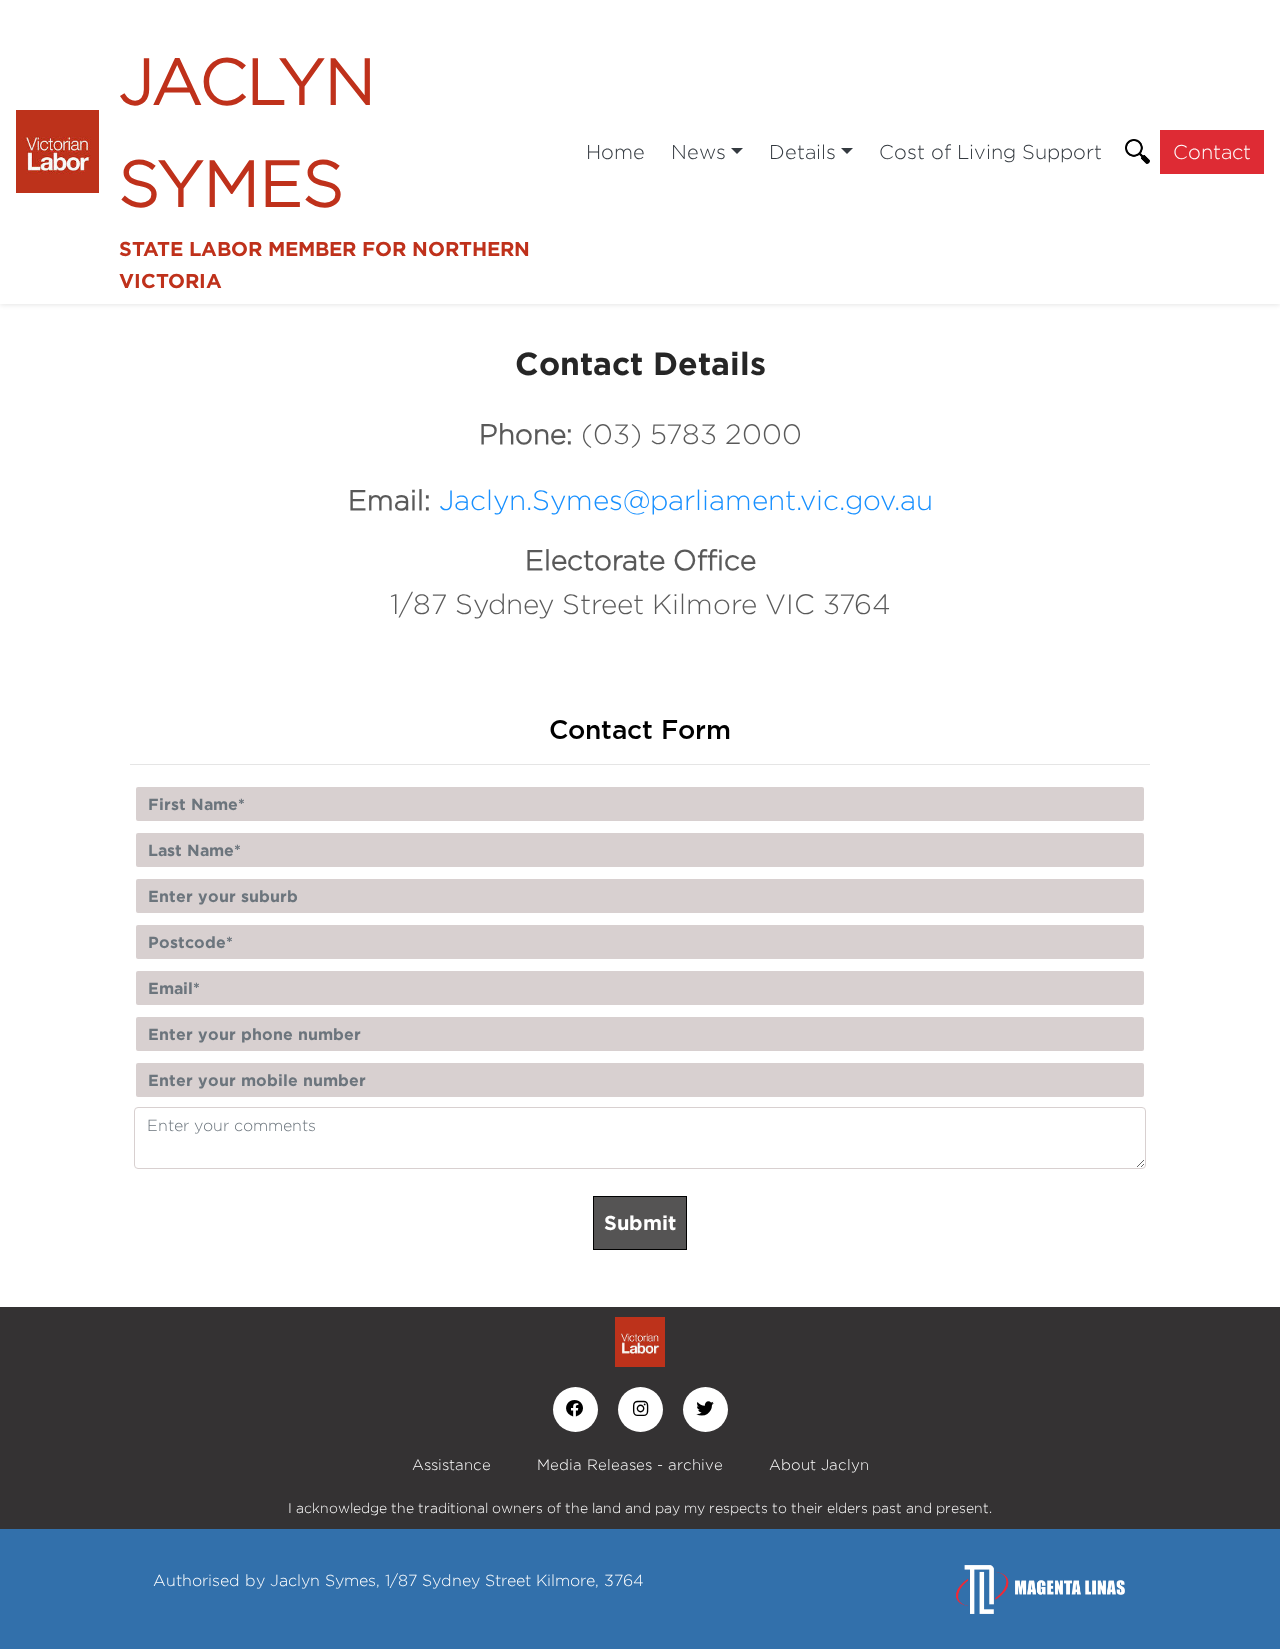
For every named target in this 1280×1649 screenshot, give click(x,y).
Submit (640, 1222)
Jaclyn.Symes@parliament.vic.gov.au (686, 500)
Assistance (451, 1464)
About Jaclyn (819, 1464)
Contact (1212, 151)
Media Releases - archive (630, 1464)
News (698, 151)
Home (615, 151)
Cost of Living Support (990, 151)
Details (802, 151)
